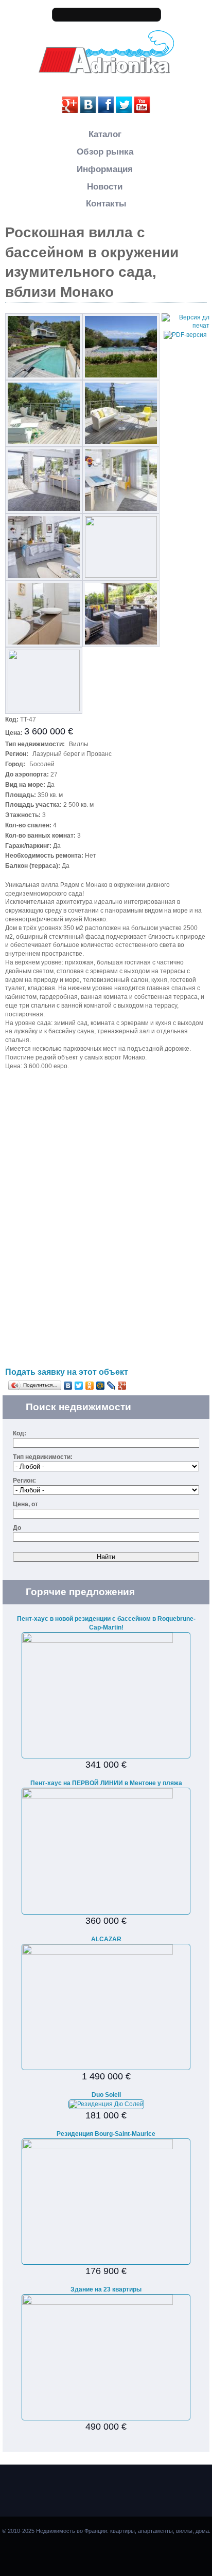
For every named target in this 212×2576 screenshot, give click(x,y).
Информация (105, 169)
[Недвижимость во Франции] (106, 72)
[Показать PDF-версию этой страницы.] (185, 334)
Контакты (106, 204)
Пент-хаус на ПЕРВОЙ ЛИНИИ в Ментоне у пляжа (106, 1783)
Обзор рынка (105, 152)
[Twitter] (79, 1386)
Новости (105, 187)
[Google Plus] (122, 1386)
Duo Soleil (106, 2095)
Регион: (24, 1481)
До (17, 1528)
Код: (20, 1433)
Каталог (105, 134)
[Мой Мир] (101, 1386)
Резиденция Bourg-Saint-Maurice (106, 2134)
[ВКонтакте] (68, 1386)
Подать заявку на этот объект (67, 1372)
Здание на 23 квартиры (106, 2289)
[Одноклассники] (90, 1386)
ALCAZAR (106, 1939)
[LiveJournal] (111, 1386)
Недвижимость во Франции (106, 81)
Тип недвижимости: (43, 1457)
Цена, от (25, 1504)
